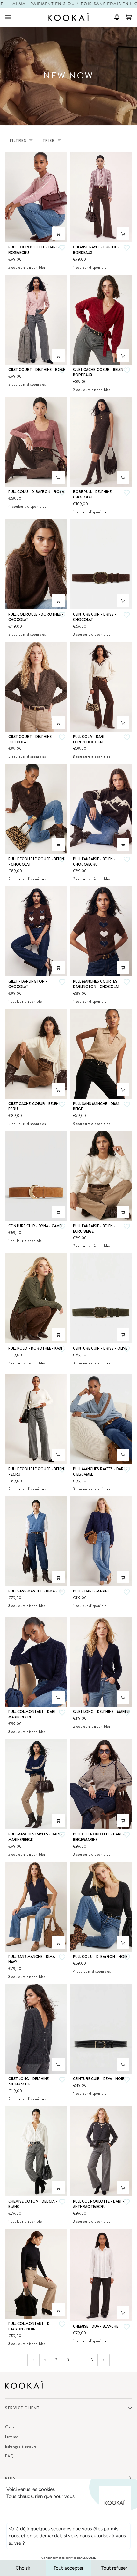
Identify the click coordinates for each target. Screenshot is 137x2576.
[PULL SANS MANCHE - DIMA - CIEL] (36, 1541)
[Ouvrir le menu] (15, 17)
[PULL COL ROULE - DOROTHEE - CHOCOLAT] (36, 564)
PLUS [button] (10, 2478)
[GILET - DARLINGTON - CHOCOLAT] (36, 931)
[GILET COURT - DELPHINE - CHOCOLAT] (36, 687)
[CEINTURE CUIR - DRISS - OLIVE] (101, 1298)
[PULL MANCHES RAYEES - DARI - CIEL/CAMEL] (101, 1419)
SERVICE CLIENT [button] (23, 2408)
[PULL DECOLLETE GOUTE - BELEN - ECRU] (36, 1419)
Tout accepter (68, 2568)
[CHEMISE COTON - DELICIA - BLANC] (36, 2151)
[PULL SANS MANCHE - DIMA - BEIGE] (101, 1054)
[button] (115, 17)
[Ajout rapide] (58, 233)
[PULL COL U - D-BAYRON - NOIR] (101, 1907)
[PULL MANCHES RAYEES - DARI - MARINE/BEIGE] (36, 1784)
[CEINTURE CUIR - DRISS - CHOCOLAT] (101, 564)
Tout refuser (114, 2568)
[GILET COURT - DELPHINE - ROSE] (36, 320)
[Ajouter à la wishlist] (62, 248)
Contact (11, 2427)
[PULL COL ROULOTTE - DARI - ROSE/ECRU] (36, 197)
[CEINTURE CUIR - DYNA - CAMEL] (36, 1176)
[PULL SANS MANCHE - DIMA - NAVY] (36, 1907)
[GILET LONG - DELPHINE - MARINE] (101, 1662)
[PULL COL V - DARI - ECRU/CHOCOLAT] (101, 687)
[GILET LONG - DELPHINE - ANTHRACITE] (36, 2029)
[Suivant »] (104, 2360)
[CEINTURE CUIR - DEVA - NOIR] (101, 2029)
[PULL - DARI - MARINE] (101, 1541)
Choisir (23, 2568)
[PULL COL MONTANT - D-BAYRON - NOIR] (36, 2274)
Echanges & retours (21, 2446)
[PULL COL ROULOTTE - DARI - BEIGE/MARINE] (101, 1784)
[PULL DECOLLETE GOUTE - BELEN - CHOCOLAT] (36, 809)
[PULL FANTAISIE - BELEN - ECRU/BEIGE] (101, 1176)
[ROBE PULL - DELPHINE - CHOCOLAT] (101, 442)
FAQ (9, 2456)
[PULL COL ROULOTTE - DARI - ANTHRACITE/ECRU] (101, 2151)
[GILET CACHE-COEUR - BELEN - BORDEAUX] (101, 320)
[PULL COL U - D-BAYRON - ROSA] (36, 442)
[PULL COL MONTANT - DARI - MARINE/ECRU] (36, 1662)
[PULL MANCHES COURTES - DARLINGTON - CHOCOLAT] (101, 931)
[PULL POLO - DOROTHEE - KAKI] (36, 1298)
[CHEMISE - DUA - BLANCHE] (101, 2275)
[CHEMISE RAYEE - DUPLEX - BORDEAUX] (101, 197)
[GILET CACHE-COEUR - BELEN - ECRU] (36, 1054)
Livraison (12, 2436)
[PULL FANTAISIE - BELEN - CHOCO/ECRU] (101, 809)
